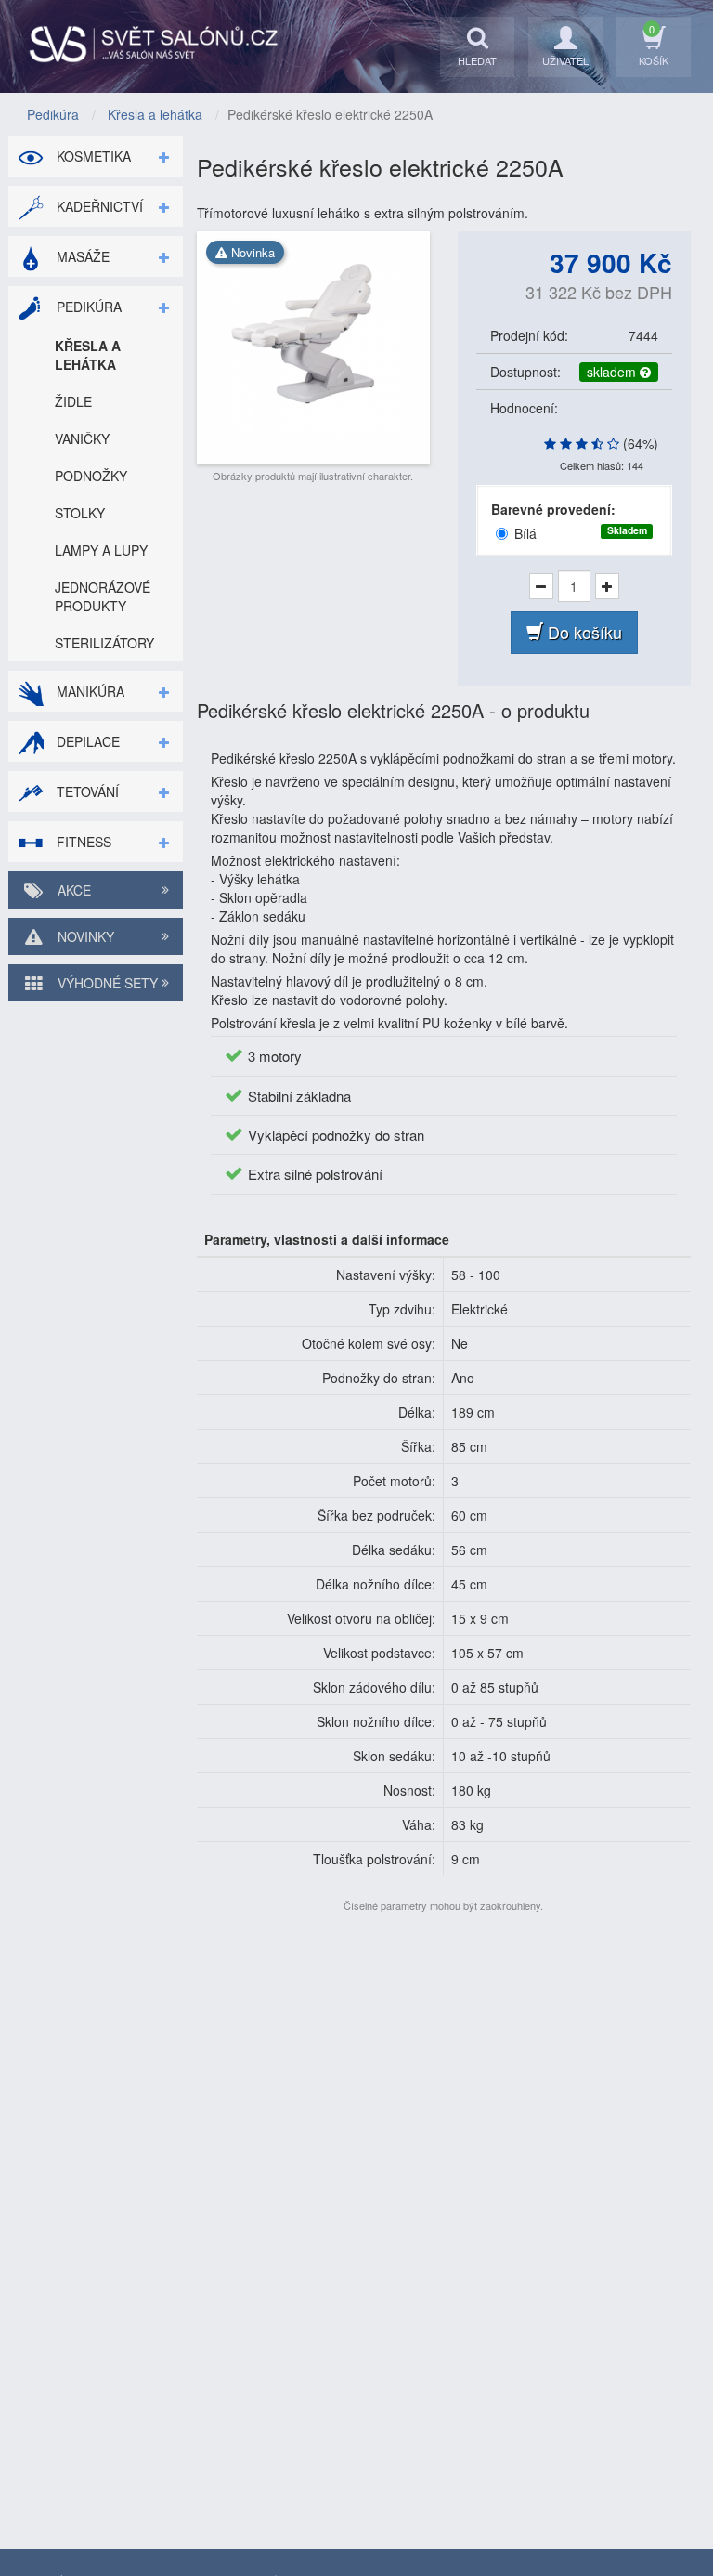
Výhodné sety (106, 983)
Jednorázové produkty (103, 596)
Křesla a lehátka (88, 355)
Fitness (82, 842)
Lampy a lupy (101, 550)
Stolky (80, 513)
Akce (72, 890)
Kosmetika (92, 156)
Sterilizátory (104, 643)
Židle (73, 401)
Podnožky (91, 476)
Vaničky (82, 438)
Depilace (86, 741)
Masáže (81, 256)
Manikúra (89, 691)
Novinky (84, 936)
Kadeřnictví (98, 206)
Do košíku (583, 632)
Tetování (86, 791)
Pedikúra (87, 307)
